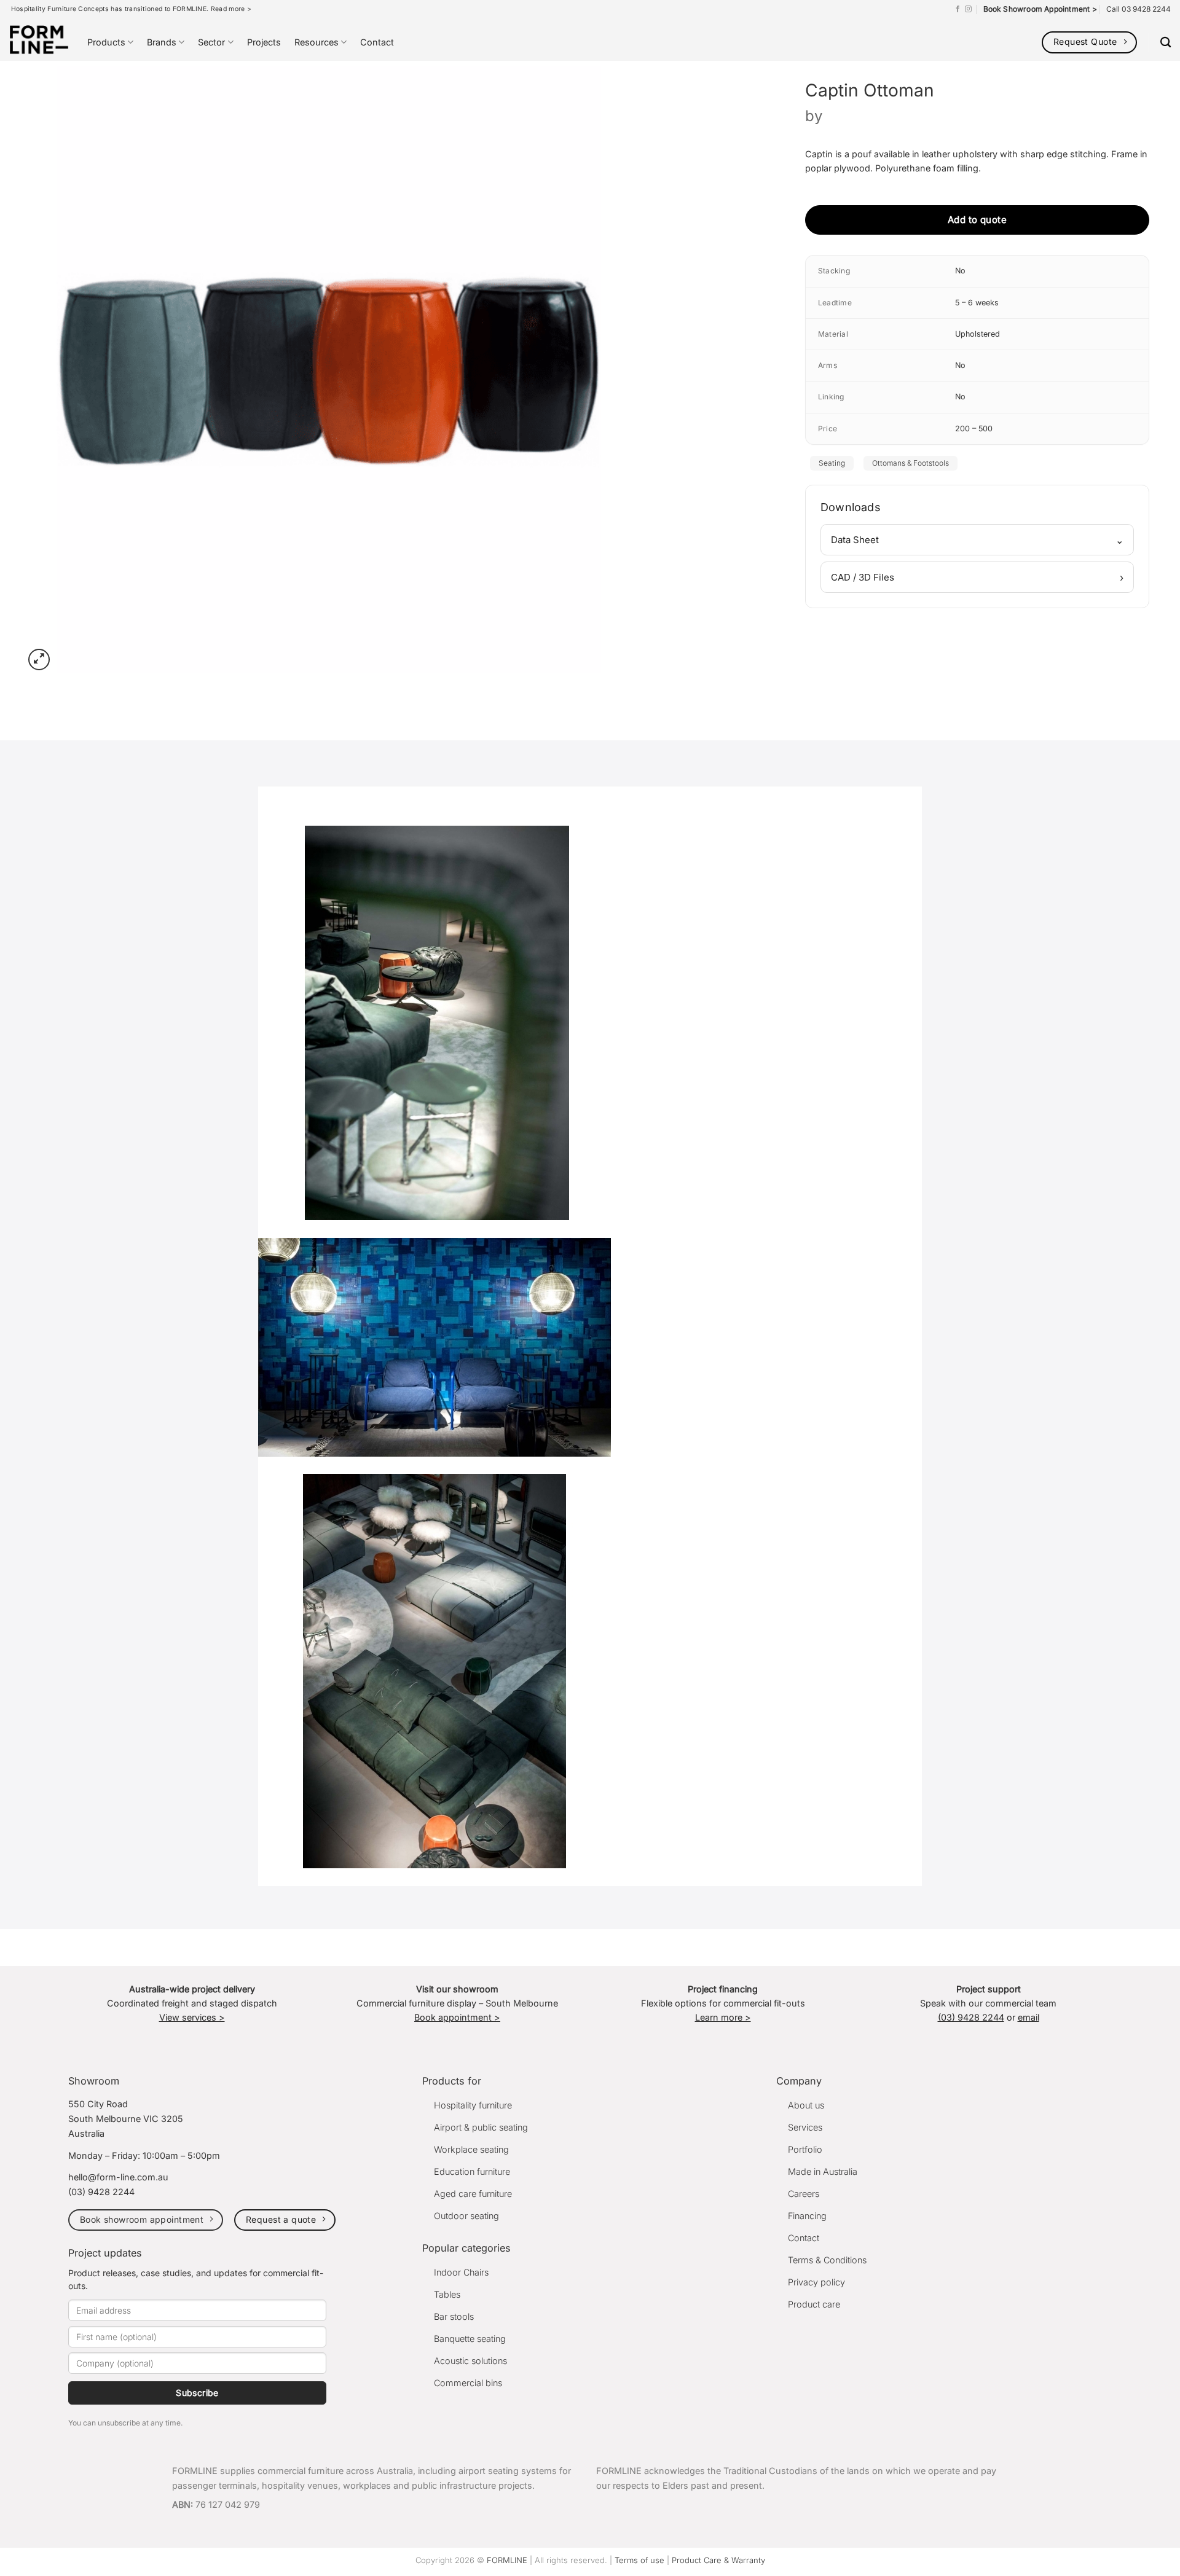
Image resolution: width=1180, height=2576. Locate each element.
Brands (162, 42)
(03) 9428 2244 (971, 2017)
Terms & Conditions (827, 2260)
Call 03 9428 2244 (1139, 9)
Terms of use (639, 2560)
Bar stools (454, 2316)
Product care (814, 2304)
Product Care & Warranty (718, 2560)
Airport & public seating (481, 2127)
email (1029, 2017)
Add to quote (977, 220)
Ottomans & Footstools (911, 463)
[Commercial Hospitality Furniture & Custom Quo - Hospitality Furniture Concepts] (39, 40)
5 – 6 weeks (977, 303)
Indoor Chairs (461, 2272)
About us (806, 2105)
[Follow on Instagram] (968, 9)
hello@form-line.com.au (118, 2177)
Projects (264, 42)
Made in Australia (823, 2171)
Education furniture (472, 2171)
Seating (832, 463)
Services (805, 2127)
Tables (447, 2294)
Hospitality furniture (473, 2105)
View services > (192, 2017)
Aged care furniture (473, 2194)
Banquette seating (470, 2339)
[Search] (1166, 43)
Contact (377, 42)
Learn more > (723, 2017)
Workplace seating (471, 2149)
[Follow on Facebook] (958, 9)
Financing (807, 2216)
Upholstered (977, 334)
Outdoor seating (466, 2216)
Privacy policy (816, 2282)
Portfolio (805, 2149)
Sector (211, 42)
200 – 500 (974, 429)
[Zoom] (39, 660)
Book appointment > (457, 2017)
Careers (804, 2194)
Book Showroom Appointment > (1040, 9)
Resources (317, 42)
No (960, 271)
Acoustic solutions (470, 2361)
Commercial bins (468, 2383)
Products (106, 42)
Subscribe (197, 2393)
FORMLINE (507, 2560)
